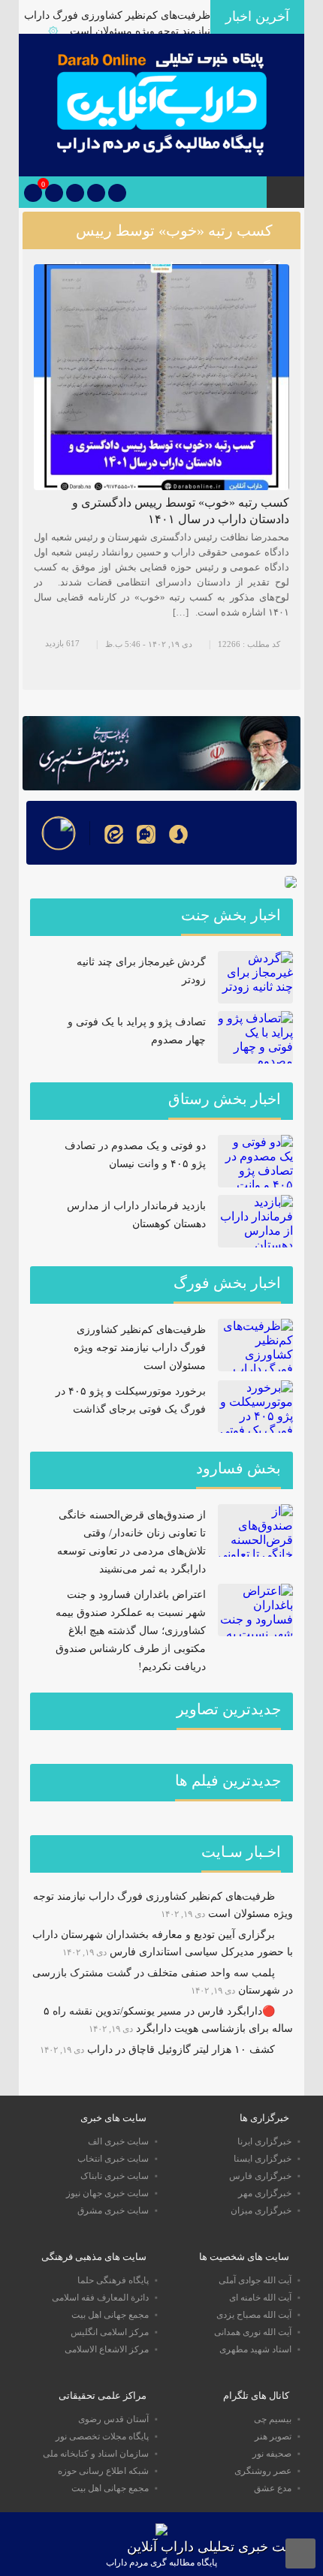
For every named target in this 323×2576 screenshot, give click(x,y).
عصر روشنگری (263, 2471)
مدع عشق (273, 2488)
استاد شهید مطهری (255, 2349)
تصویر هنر (273, 2436)
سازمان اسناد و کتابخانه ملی (96, 2454)
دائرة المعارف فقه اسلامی (100, 2298)
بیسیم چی (273, 2419)
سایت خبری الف (118, 2141)
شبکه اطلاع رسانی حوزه (103, 2471)
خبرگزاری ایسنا (263, 2159)
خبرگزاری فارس (260, 2176)
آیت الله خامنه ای (260, 2298)
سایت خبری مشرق (113, 2210)
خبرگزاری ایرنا (264, 2141)
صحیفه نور (272, 2454)
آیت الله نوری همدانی (253, 2332)
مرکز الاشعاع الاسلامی (107, 2349)
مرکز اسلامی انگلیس (110, 2332)
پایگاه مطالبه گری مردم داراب (161, 2562)
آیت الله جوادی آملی (255, 2280)
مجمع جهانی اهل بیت (110, 2315)
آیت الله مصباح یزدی (254, 2315)
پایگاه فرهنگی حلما (113, 2280)
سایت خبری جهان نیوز (107, 2193)
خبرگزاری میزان (261, 2210)
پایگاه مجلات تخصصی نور (102, 2436)
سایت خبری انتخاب (113, 2159)
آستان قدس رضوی (113, 2419)
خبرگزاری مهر (265, 2193)
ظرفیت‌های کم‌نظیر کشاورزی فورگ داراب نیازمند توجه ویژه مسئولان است (140, 1348)
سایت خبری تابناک (115, 2176)
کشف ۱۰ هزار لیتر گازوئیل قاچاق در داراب (181, 2049)
